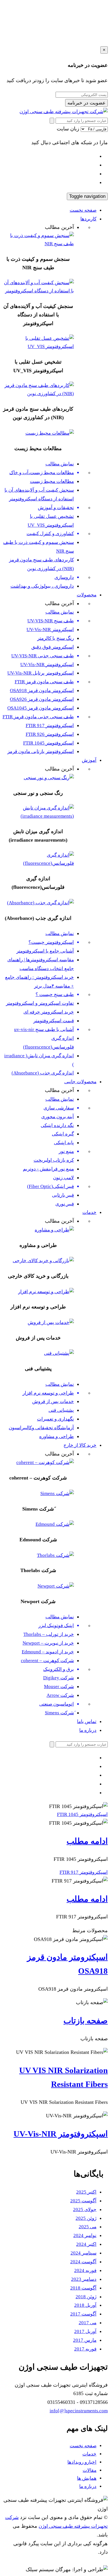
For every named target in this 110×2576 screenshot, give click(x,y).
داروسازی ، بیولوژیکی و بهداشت (42, 586)
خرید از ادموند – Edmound (48, 1652)
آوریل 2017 (85, 2331)
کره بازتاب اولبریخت (54, 1160)
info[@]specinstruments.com (79, 2411)
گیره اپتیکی (63, 1134)
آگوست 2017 (83, 2314)
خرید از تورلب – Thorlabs (49, 1634)
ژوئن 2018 (86, 2297)
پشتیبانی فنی (61, 1410)
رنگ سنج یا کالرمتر (56, 638)
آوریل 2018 (85, 2305)
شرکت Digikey (59, 1678)
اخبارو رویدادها (82, 2462)
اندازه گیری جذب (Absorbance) (43, 1073)
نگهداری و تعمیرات (55, 1419)
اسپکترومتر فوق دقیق (53, 647)
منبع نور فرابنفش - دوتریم (48, 1169)
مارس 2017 (85, 2340)
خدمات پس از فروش (53, 1401)
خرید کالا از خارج (80, 1445)
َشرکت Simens (59, 1713)
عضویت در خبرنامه (86, 103)
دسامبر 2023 (84, 2279)
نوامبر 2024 (85, 2235)
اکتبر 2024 (86, 2244)
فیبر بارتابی (63, 1195)
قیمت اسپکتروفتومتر (54, 1021)
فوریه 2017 (85, 2349)
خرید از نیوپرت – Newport (48, 1643)
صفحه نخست (83, 210)
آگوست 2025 (83, 2201)
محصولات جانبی (80, 1082)
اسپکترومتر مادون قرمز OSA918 (42, 690)
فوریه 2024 (85, 2270)
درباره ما (88, 1730)
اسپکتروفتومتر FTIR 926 (50, 734)
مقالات (90, 2470)
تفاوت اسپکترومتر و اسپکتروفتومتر (40, 1003)
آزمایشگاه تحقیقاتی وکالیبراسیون (41, 1428)
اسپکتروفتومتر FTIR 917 (50, 725)
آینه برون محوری (58, 1117)
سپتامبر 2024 (83, 2253)
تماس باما (87, 1722)
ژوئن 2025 (86, 2218)
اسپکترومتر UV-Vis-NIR (50, 630)
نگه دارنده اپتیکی (57, 1125)
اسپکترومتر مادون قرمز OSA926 (42, 699)
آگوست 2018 (83, 2288)
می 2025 (88, 2227)
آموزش (89, 760)
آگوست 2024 (83, 2262)
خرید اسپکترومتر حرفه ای (49, 1012)
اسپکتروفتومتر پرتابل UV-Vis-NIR (41, 673)
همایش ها (87, 2478)
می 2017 (88, 2323)
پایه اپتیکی (64, 1143)
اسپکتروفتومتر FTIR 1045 (49, 743)
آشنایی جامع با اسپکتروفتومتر (45, 951)
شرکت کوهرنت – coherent (47, 1661)
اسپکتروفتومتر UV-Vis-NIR (47, 665)
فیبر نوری (65, 1204)
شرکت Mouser (59, 1687)
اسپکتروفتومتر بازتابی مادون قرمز (41, 751)
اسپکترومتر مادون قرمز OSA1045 (41, 708)
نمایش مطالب (60, 464)
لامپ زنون (63, 1178)
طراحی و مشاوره (57, 1436)
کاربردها (88, 219)
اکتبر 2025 (86, 2192)
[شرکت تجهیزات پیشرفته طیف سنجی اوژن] (64, 112)
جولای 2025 (85, 2210)
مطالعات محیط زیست (52, 481)
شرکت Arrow (60, 1695)
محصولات (87, 595)
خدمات (89, 1212)
